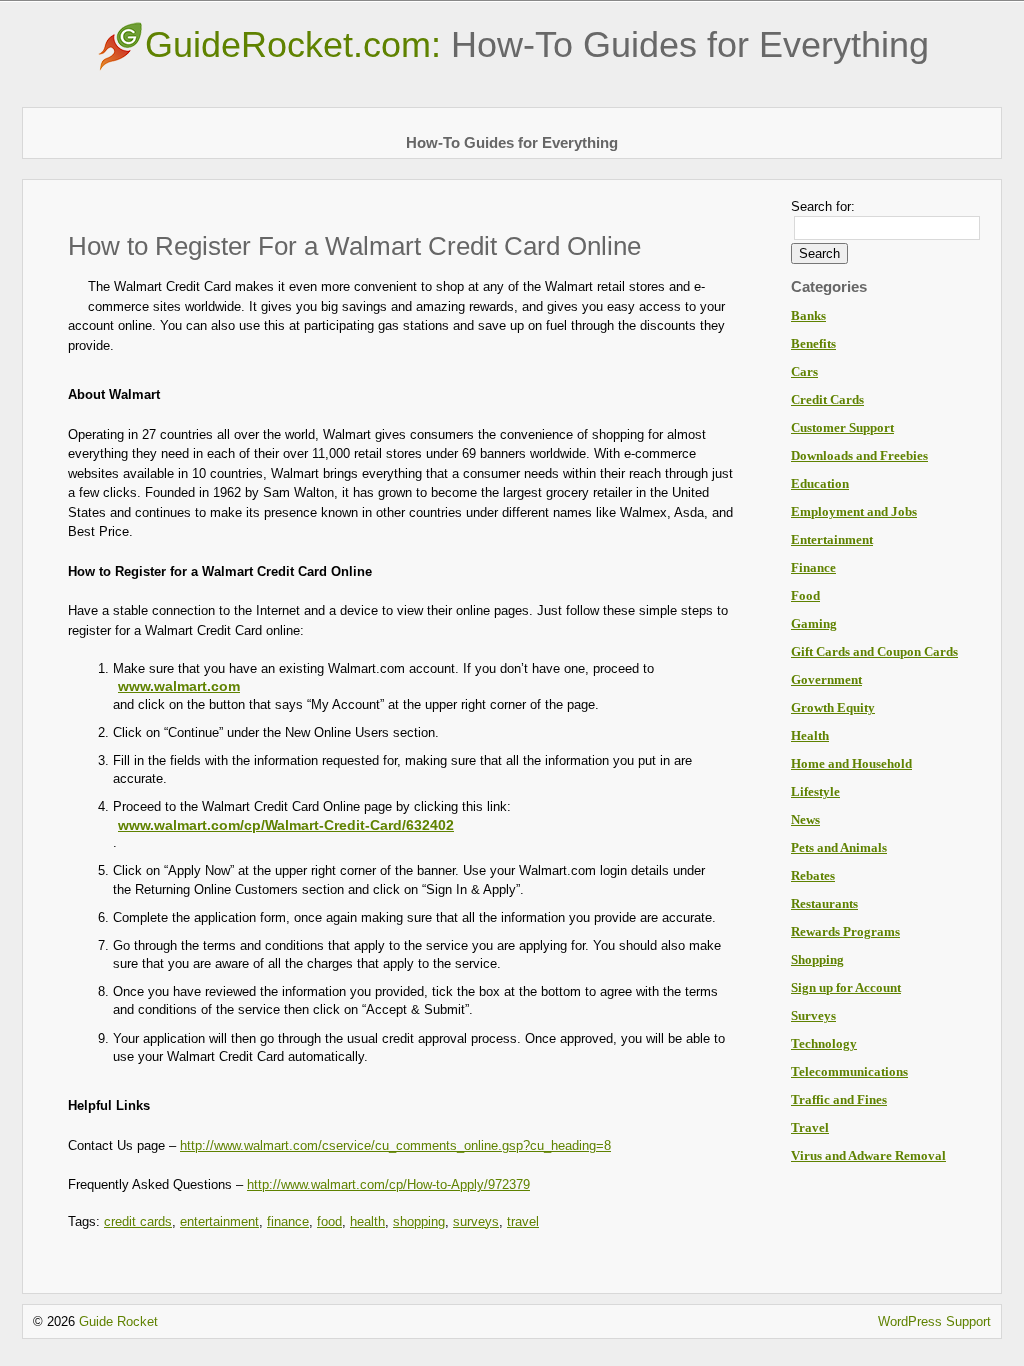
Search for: (823, 206)
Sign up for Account (846, 987)
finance (288, 1221)
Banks (808, 315)
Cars (804, 371)
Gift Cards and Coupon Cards (874, 651)
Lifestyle (815, 791)
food (329, 1221)
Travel (810, 1127)
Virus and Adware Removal (868, 1155)
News (805, 819)
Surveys (813, 1015)
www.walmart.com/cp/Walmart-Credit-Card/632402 (286, 825)
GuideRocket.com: (537, 44)
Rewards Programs (845, 931)
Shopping (817, 959)
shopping (419, 1221)
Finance (813, 567)
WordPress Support (934, 1321)
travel (523, 1221)
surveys (476, 1221)
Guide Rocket (118, 1321)
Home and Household (851, 763)
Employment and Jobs (854, 511)
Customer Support (842, 427)
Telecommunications (849, 1071)
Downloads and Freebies (859, 455)
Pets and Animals (839, 847)
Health (810, 735)
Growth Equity (833, 707)
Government (826, 679)
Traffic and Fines (839, 1099)
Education (820, 483)
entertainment (219, 1221)
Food (805, 595)
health (367, 1221)
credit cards (138, 1221)
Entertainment (832, 539)
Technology (824, 1043)
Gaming (814, 623)
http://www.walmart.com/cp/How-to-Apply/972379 (388, 1184)
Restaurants (824, 903)
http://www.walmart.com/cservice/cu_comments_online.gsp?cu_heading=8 (395, 1145)
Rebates (813, 875)
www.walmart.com (179, 686)
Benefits (813, 343)
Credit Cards (827, 399)
